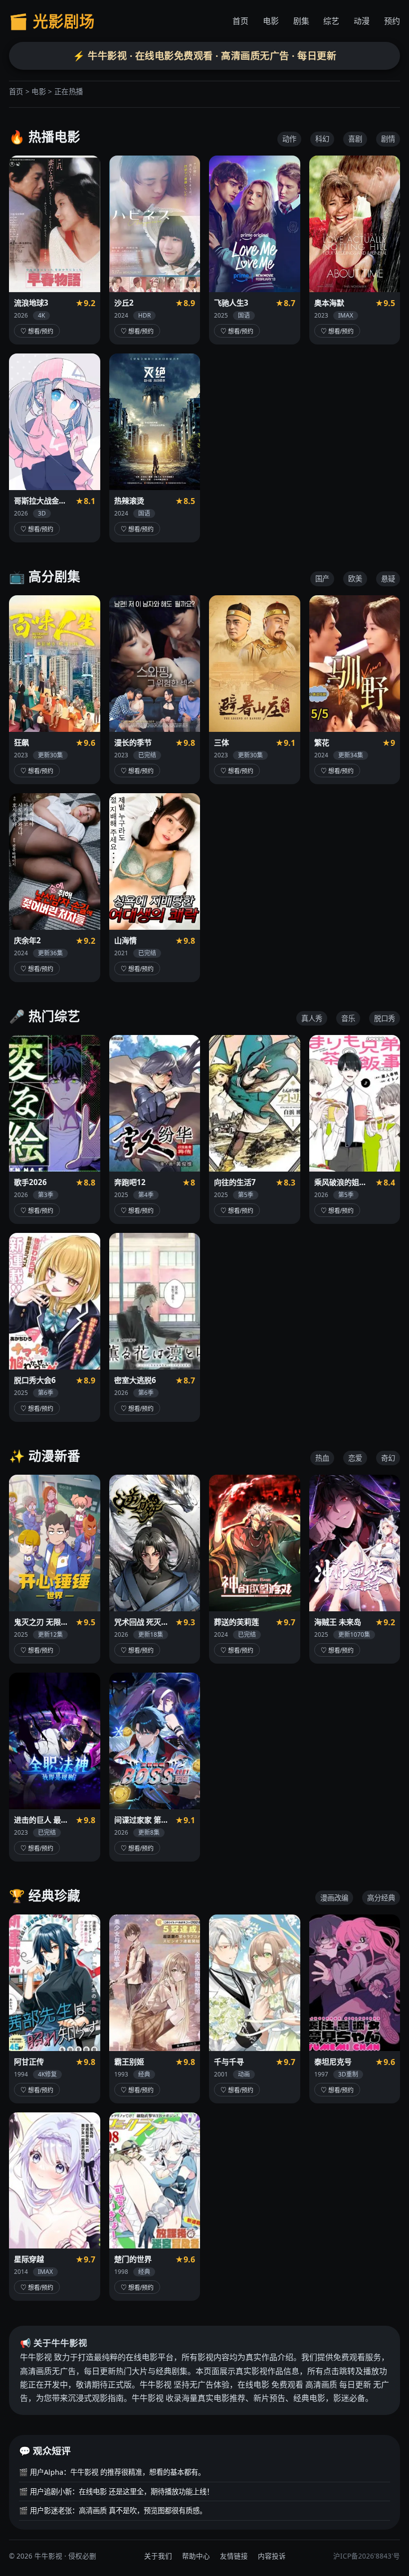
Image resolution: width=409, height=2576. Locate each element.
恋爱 (355, 1458)
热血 (322, 1458)
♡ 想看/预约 (37, 332)
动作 (289, 139)
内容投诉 (272, 2556)
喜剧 (355, 139)
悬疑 (388, 579)
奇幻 (388, 1458)
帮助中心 (196, 2556)
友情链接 (234, 2556)
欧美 (355, 579)
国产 (322, 579)
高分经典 (381, 1898)
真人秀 (312, 1018)
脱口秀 (385, 1018)
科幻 (322, 139)
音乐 (348, 1018)
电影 (271, 21)
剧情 (388, 139)
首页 (240, 21)
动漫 (362, 21)
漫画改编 (334, 1898)
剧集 (301, 21)
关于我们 (158, 2556)
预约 (392, 21)
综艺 (331, 21)
